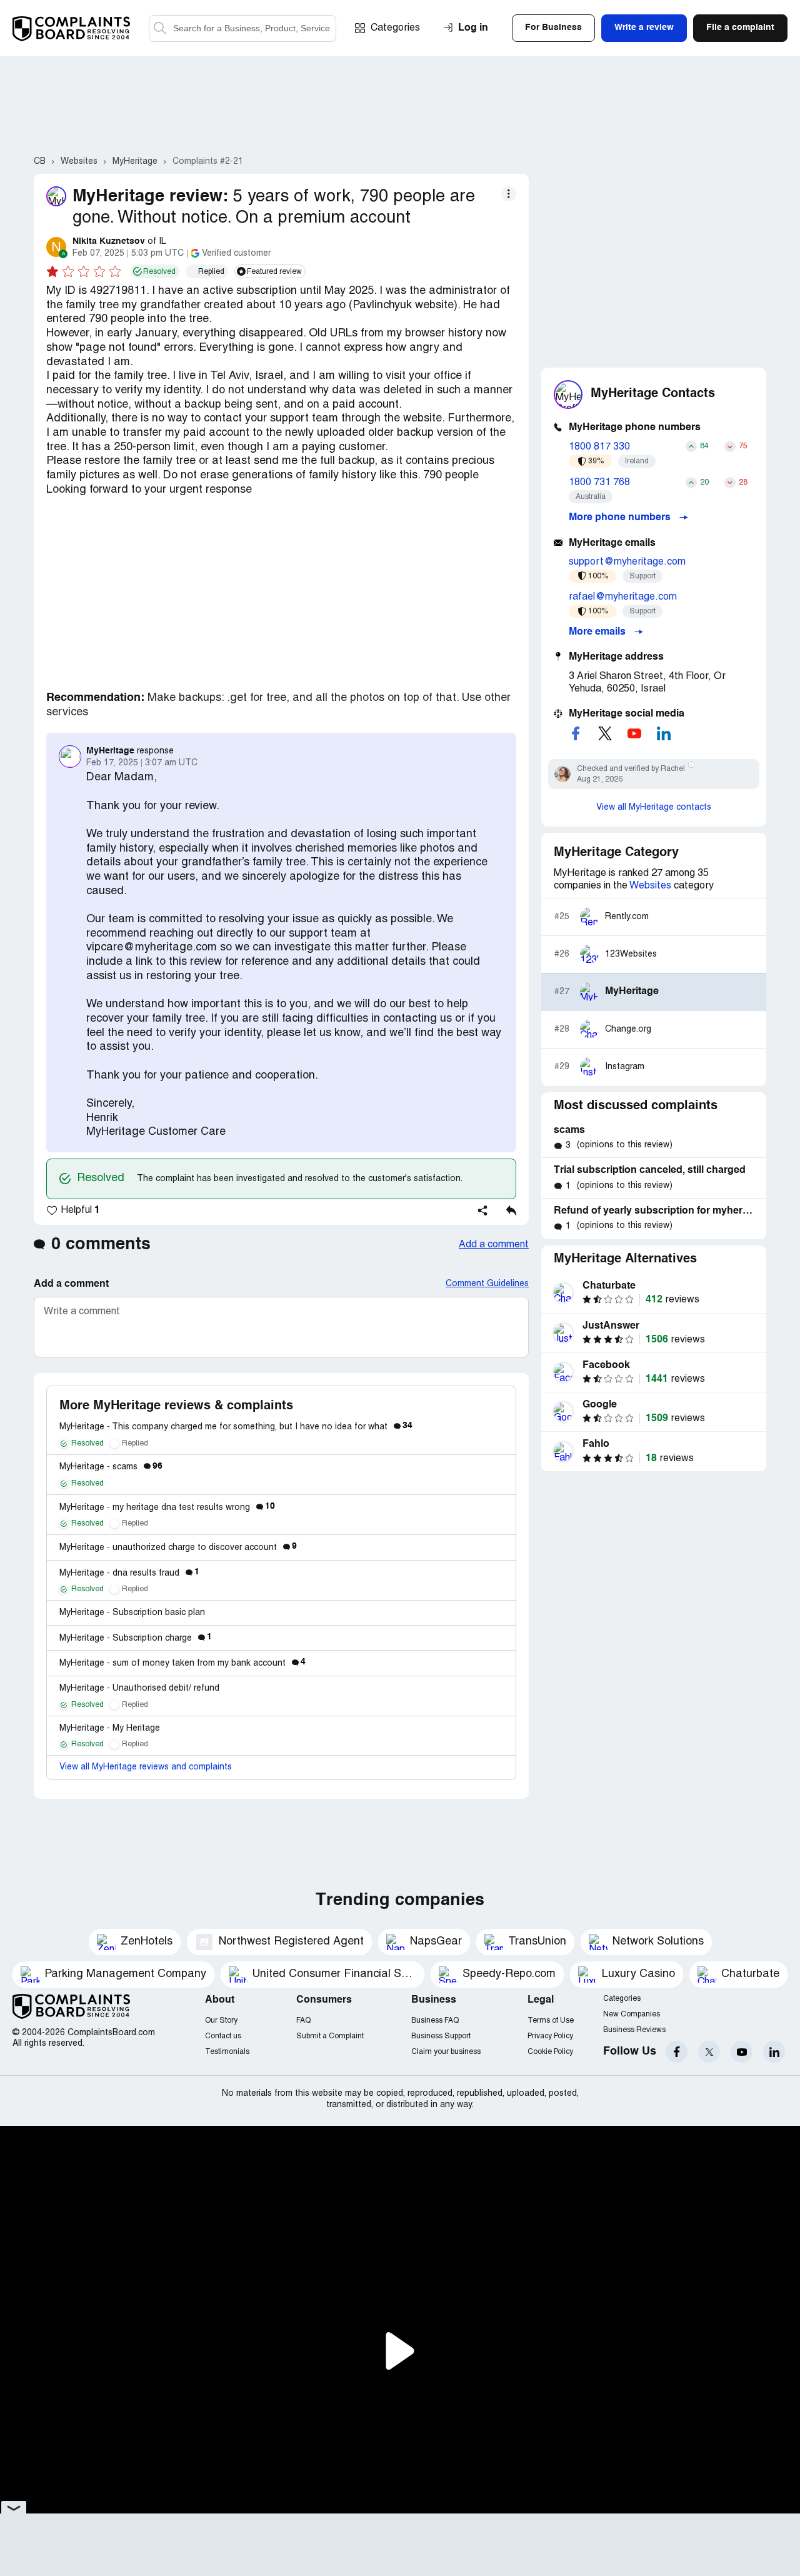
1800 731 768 (599, 483)
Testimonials (227, 2052)
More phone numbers (621, 518)
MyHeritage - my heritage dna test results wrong (167, 1508)
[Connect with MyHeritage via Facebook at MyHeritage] (576, 733)
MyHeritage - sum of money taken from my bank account (182, 1663)
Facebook (677, 2052)
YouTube (742, 2052)
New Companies (632, 2014)
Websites (650, 886)
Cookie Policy (550, 2052)
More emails (598, 632)
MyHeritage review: (150, 197)
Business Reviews (634, 2030)
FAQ (303, 2020)
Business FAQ (435, 2020)
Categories (395, 28)
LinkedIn (774, 2052)
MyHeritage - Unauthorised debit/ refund (139, 1688)
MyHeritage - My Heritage (110, 1728)
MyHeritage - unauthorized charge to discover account (178, 1548)
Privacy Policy (550, 2036)
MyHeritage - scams (111, 1467)
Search (160, 28)
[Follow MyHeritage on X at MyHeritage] (605, 733)
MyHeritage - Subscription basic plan (132, 1613)
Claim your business (446, 2052)
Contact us (223, 2036)
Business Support (441, 2036)
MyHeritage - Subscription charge (136, 1638)
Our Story (221, 2020)
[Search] (242, 28)
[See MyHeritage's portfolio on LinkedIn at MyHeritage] (664, 733)
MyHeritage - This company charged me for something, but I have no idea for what (236, 1427)
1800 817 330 (599, 447)
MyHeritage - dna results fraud (129, 1573)
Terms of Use (551, 2020)
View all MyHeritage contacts (654, 808)
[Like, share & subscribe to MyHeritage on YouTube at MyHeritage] (634, 733)
